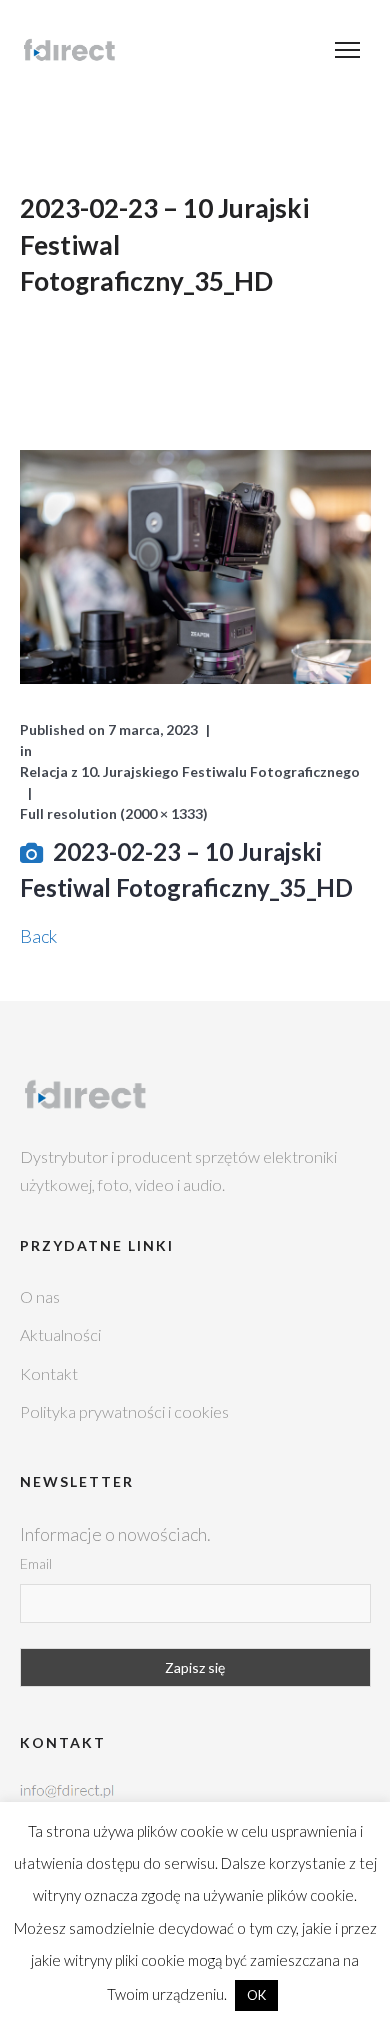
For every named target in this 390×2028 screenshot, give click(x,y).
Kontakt (49, 1373)
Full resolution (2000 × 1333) (114, 813)
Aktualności (60, 1334)
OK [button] (256, 1995)
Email (36, 1563)
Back (38, 936)
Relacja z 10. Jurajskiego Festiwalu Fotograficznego (190, 771)
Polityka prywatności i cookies (124, 1411)
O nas (40, 1296)
